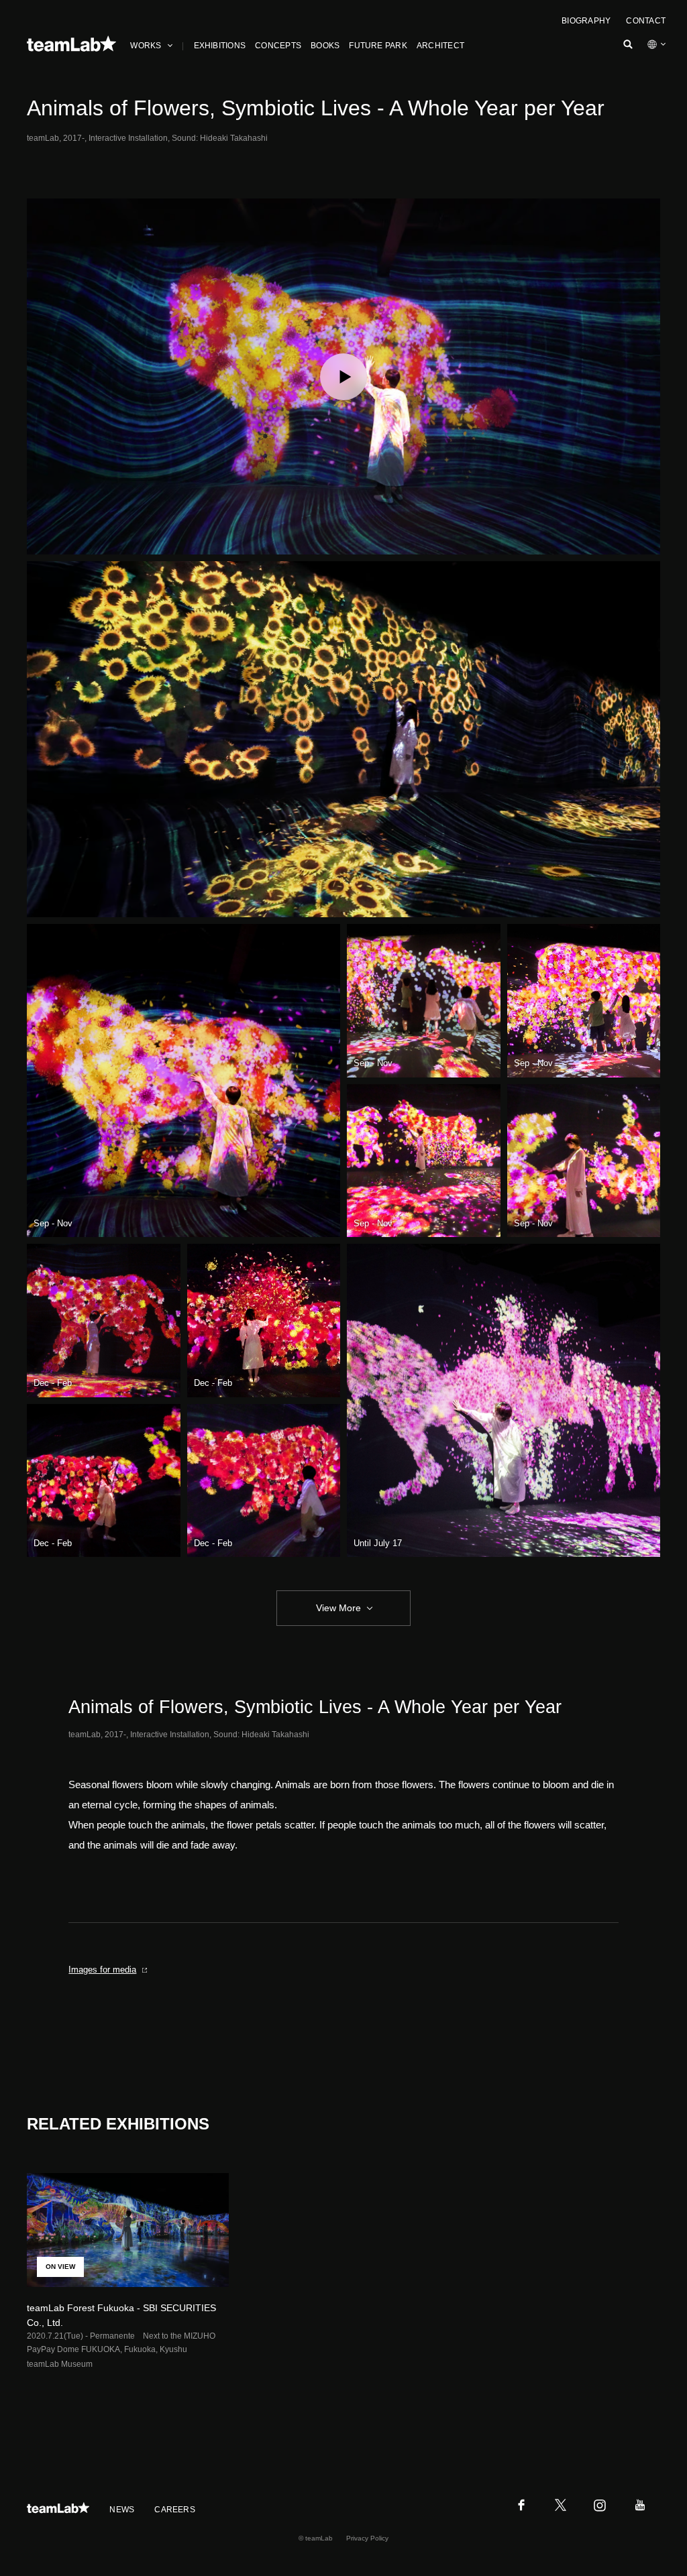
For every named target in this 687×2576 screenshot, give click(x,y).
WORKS (146, 46)
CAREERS (175, 2510)
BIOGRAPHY (586, 21)
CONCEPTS (278, 46)
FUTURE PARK (378, 46)
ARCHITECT (440, 46)
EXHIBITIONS (220, 46)
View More (338, 1608)
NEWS (122, 2510)
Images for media (102, 1970)
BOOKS (325, 46)
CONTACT (646, 21)
